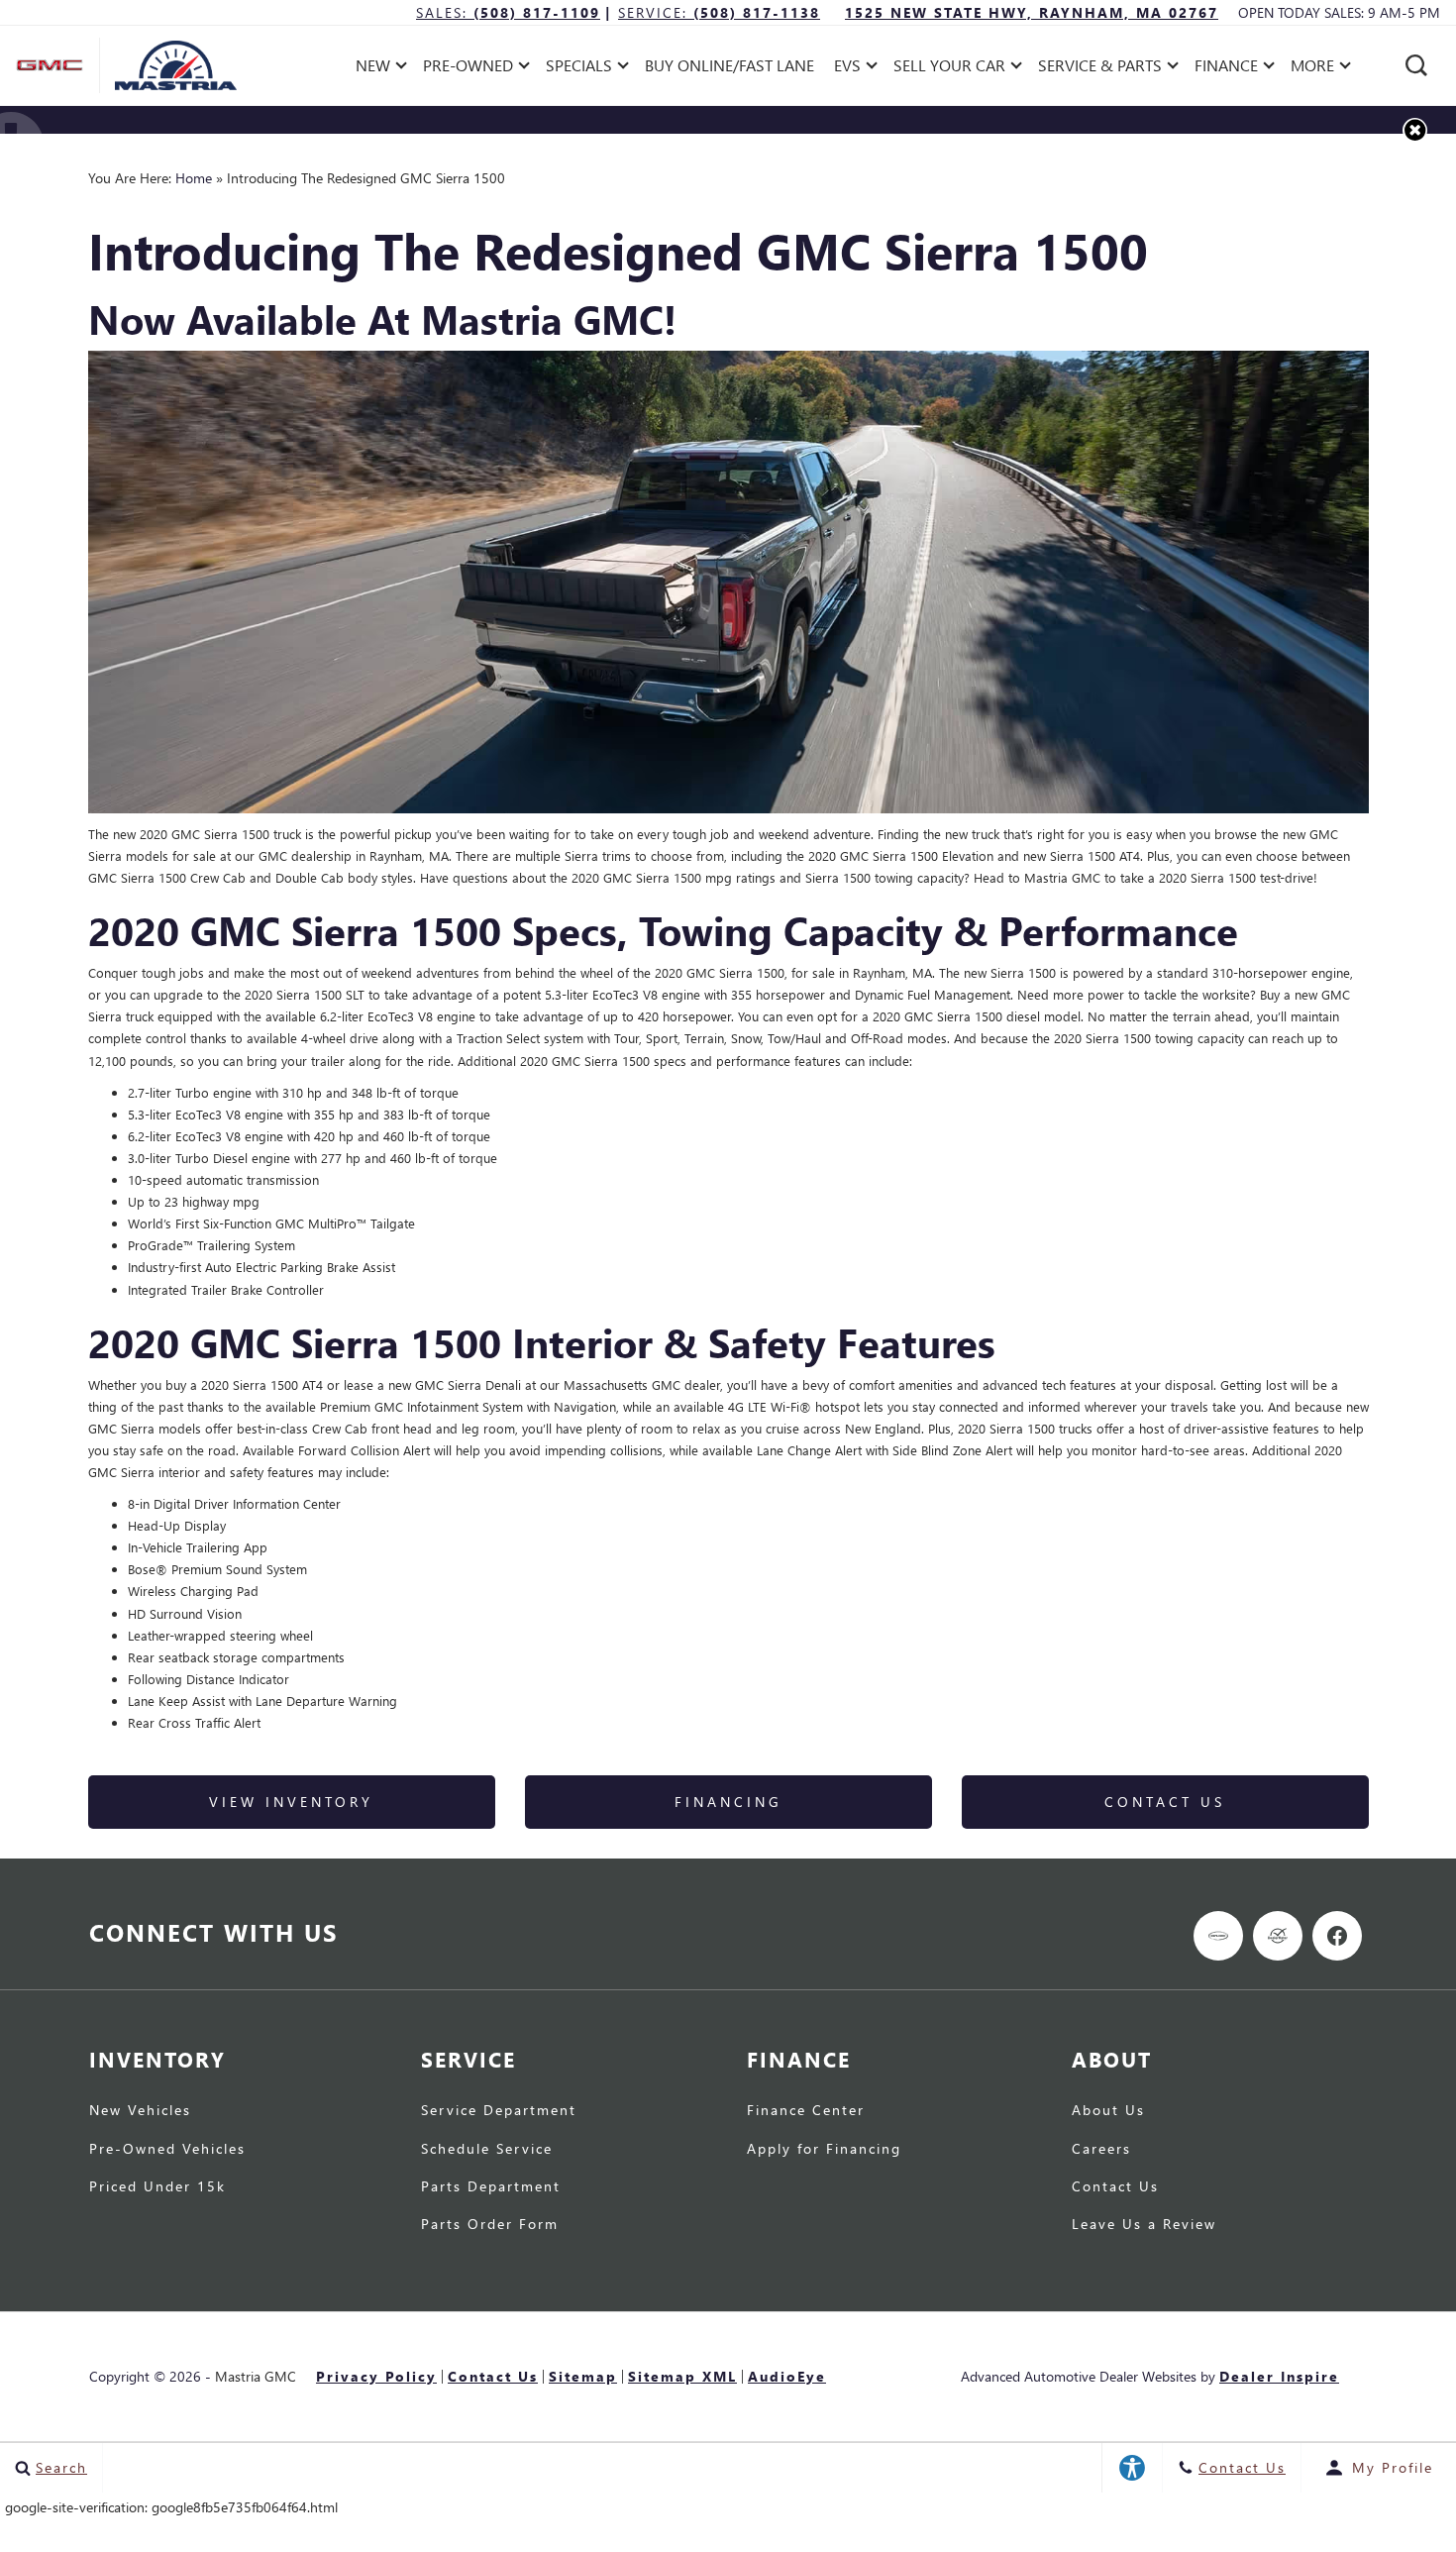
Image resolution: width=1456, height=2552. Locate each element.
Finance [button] (1226, 69)
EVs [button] (856, 69)
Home (194, 178)
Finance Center (806, 2110)
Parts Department (491, 2186)
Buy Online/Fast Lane (729, 65)
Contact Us (1165, 1802)
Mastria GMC (256, 2376)
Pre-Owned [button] (468, 69)
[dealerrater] (1278, 1936)
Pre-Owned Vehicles (167, 2149)
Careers (1101, 2149)
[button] (1416, 65)
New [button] (378, 69)
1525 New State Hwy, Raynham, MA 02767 (1032, 12)
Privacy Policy (376, 2377)
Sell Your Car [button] (949, 69)
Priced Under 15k (157, 2186)
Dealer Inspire (1279, 2376)
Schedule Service (487, 2149)
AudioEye (787, 2377)
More (1313, 69)
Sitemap (583, 2377)
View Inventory (291, 1802)
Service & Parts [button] (1099, 69)
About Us (1108, 2110)
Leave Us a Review (1144, 2224)
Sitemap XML (682, 2377)
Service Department (499, 2110)
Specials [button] (578, 69)
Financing (728, 1802)
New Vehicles (140, 2110)
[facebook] (1337, 1936)
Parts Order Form (490, 2224)
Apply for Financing (824, 2149)
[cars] (1218, 1936)
